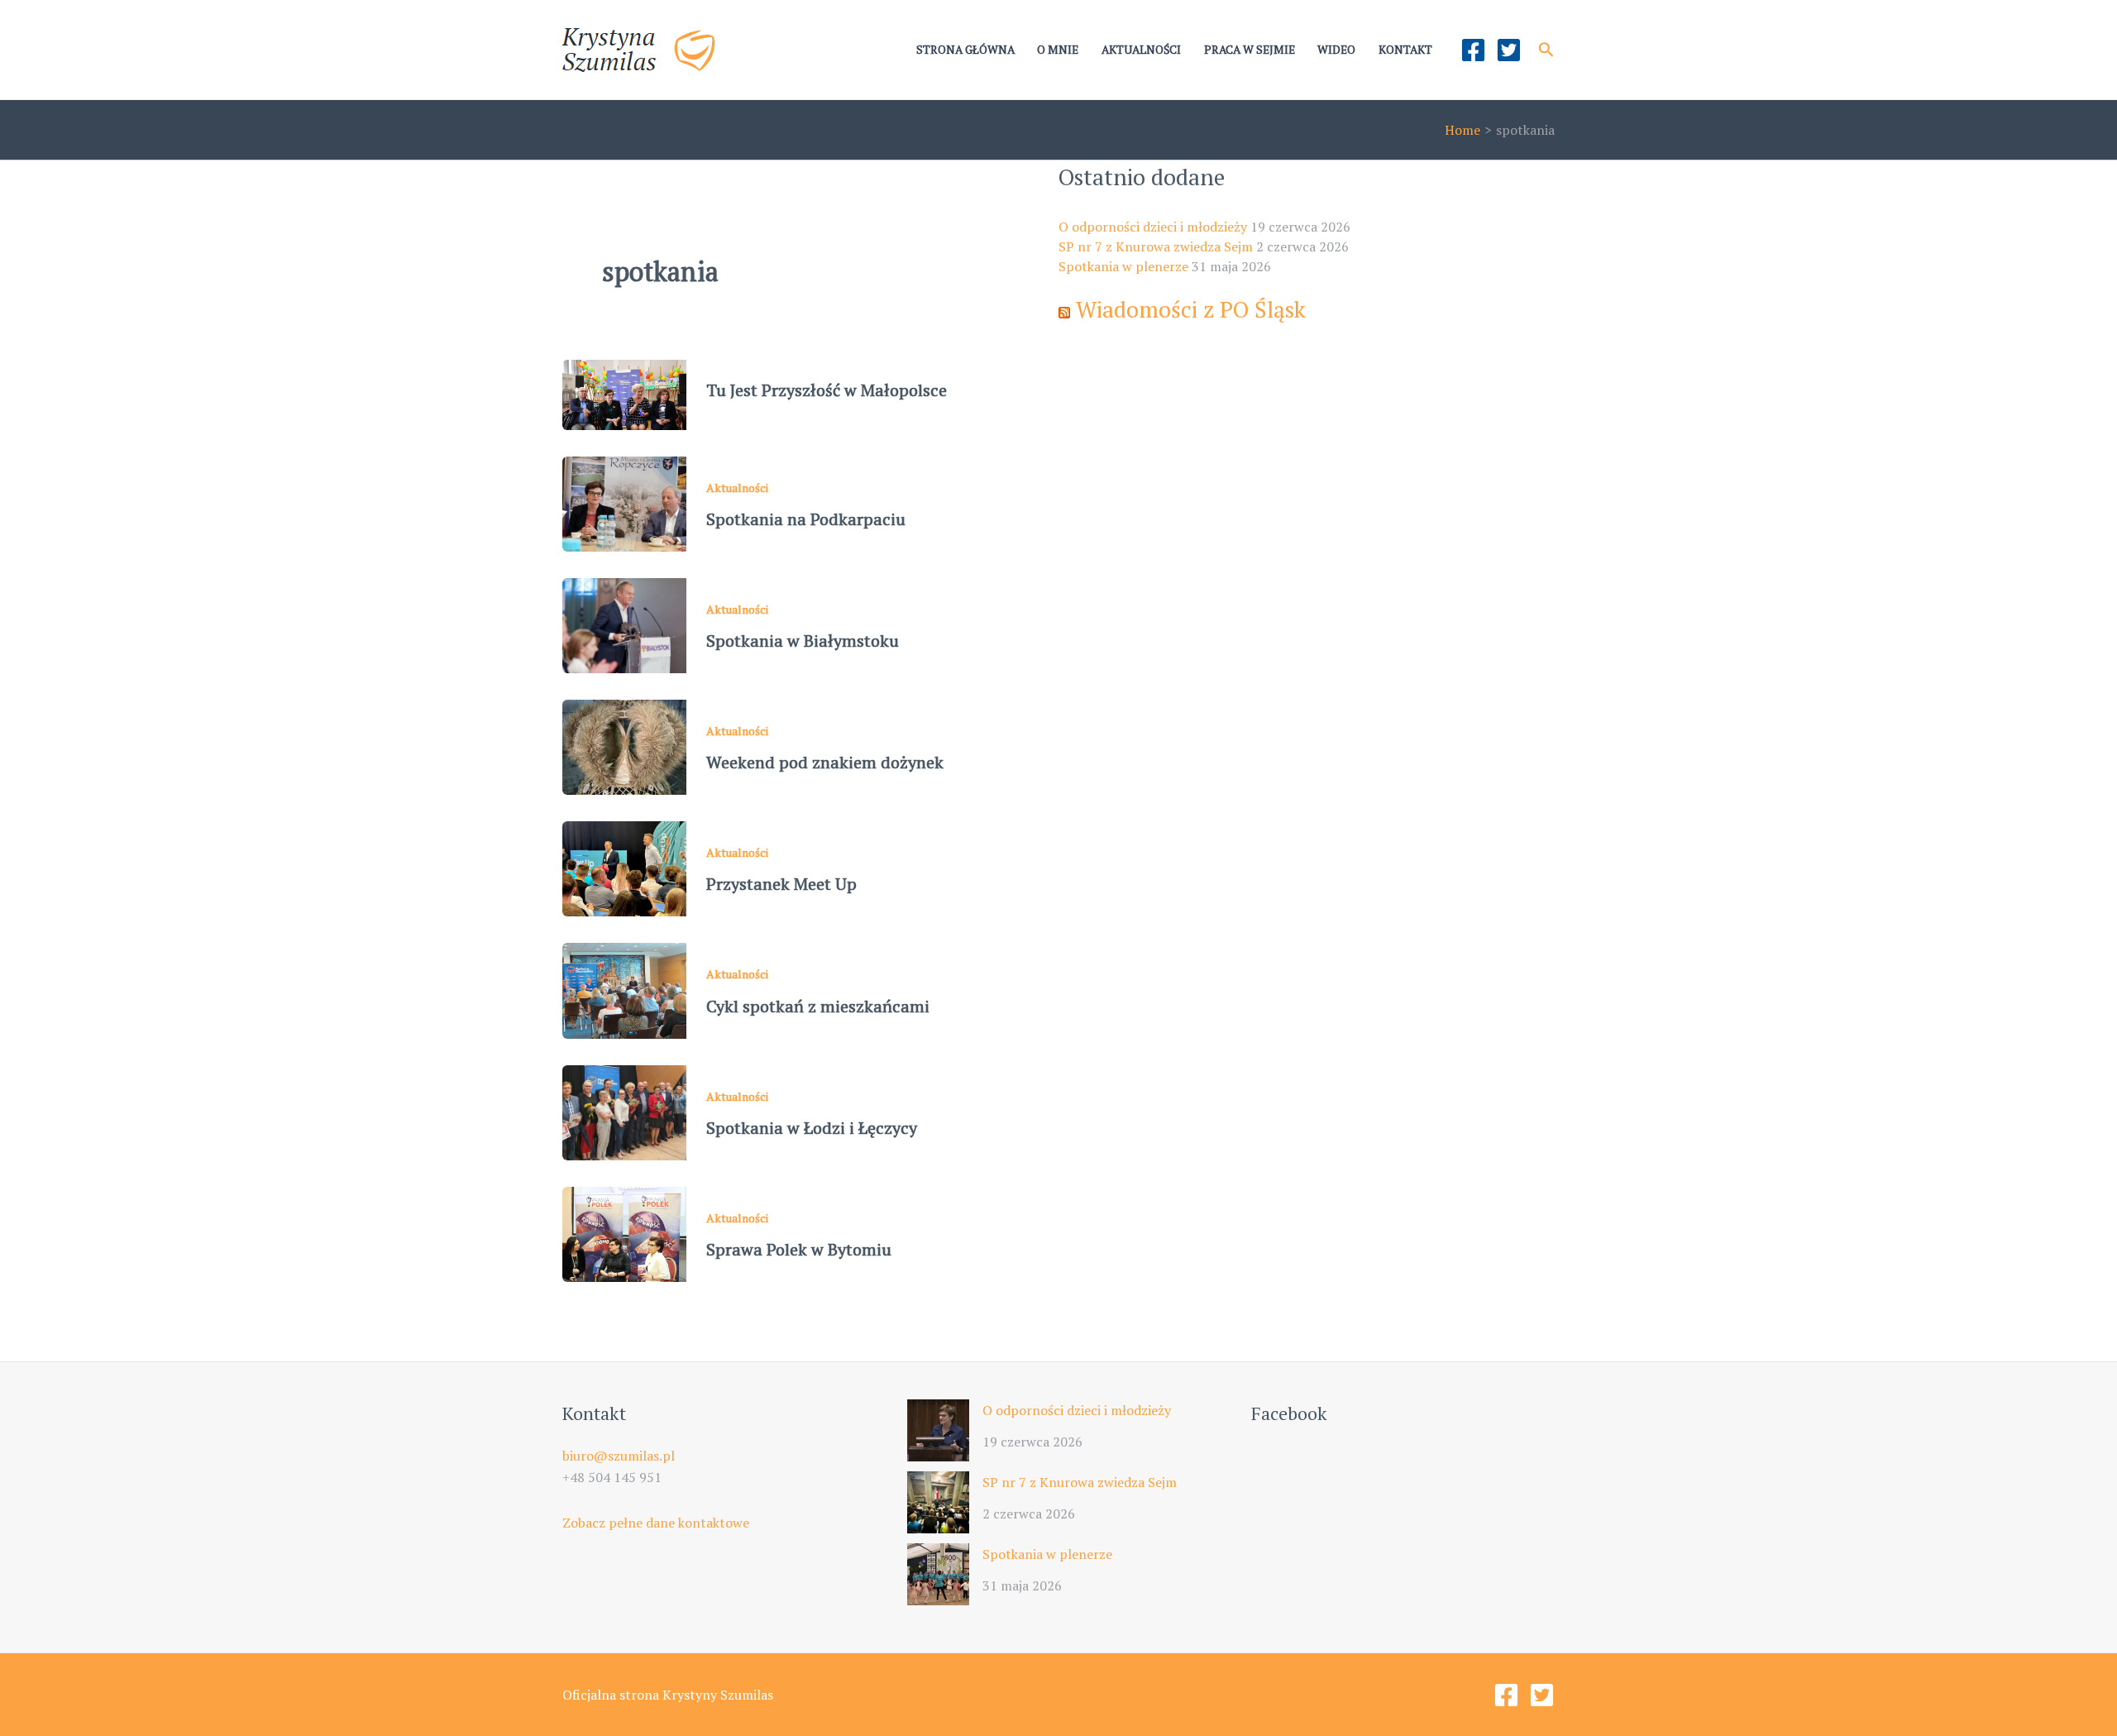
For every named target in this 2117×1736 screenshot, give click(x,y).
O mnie (1058, 50)
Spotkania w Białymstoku (803, 641)
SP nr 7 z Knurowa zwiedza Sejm (1156, 246)
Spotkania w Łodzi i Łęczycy (812, 1128)
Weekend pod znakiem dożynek (825, 762)
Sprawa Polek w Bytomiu (799, 1249)
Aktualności (1141, 50)
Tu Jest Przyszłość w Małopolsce (827, 390)
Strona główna (965, 50)
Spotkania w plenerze (1123, 266)
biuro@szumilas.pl (619, 1456)
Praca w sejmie (1250, 50)
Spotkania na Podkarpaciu (806, 519)
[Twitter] (1509, 50)
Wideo (1336, 50)
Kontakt (1405, 50)
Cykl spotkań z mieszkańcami (818, 1006)
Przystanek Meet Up (781, 884)
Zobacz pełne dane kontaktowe (656, 1523)
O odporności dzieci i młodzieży (1153, 227)
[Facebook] (1473, 50)
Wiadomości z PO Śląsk (1191, 309)
